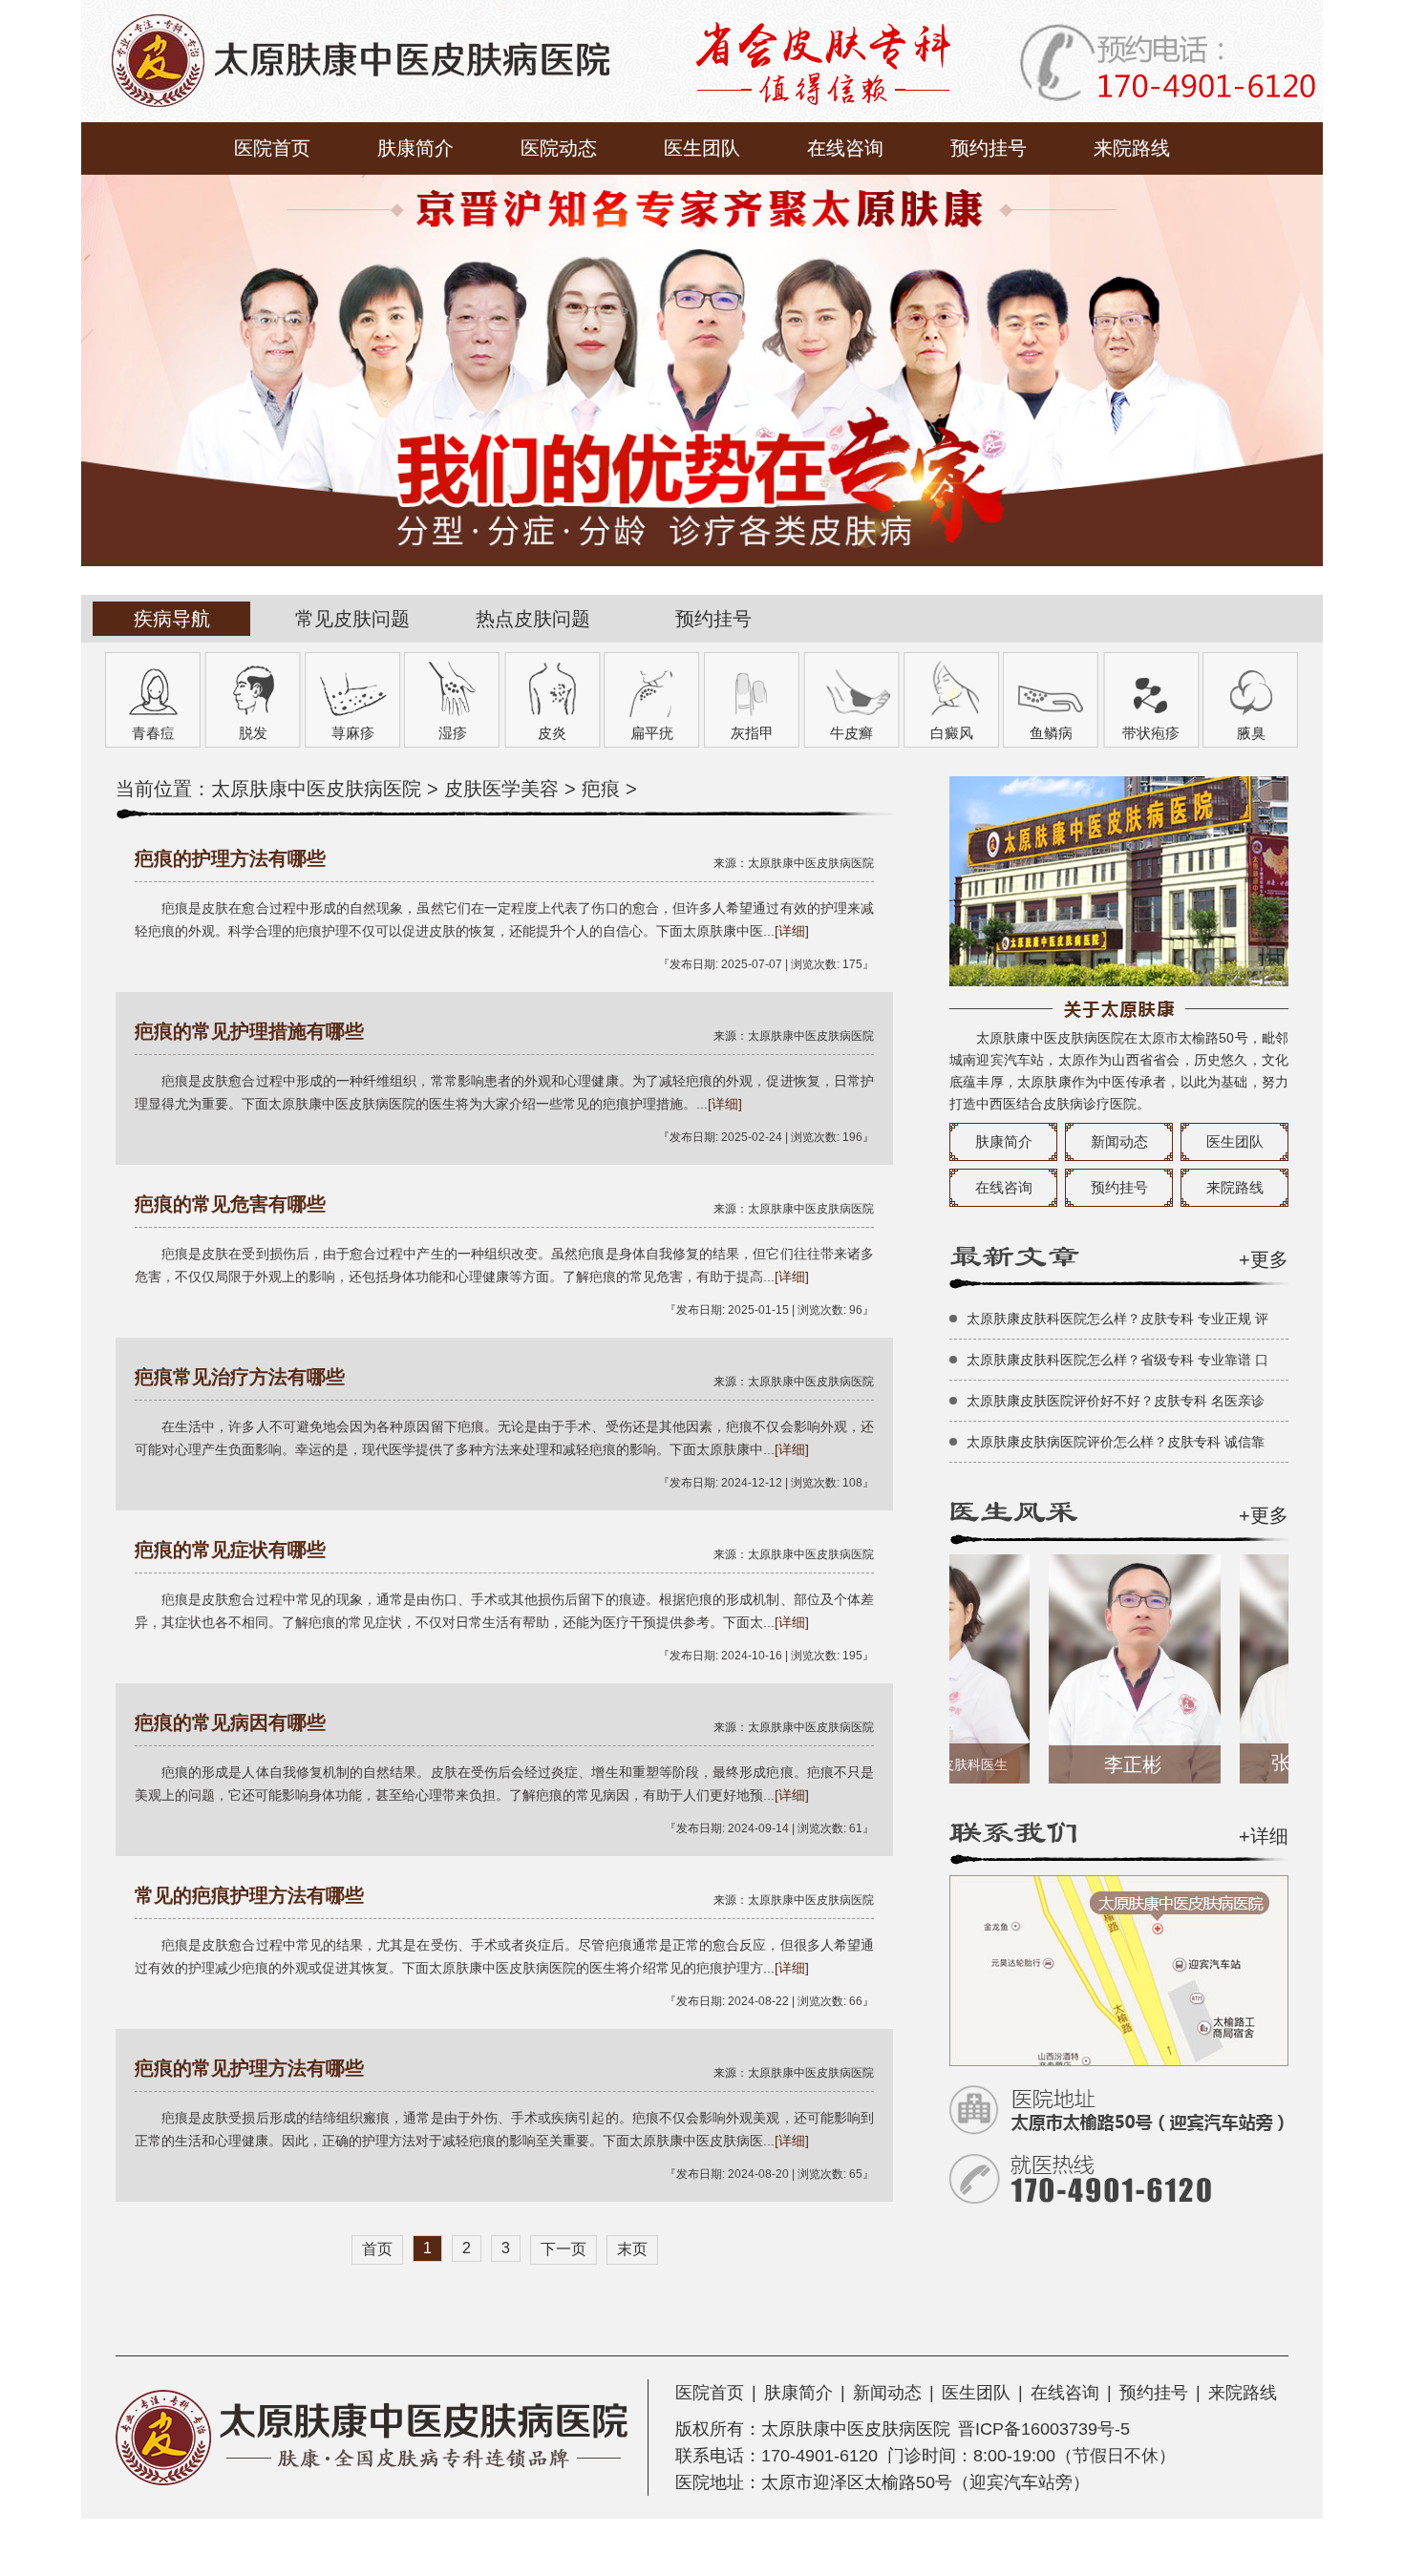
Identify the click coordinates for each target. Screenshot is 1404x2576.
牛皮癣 (851, 733)
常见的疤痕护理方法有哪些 (249, 1895)
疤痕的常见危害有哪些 (230, 1204)
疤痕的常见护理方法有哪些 (249, 2068)
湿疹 (453, 733)
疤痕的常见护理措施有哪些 (249, 1031)
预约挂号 (989, 148)
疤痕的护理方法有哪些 (230, 858)
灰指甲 (752, 733)
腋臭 (1251, 733)
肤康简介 (415, 148)
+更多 (1264, 1259)
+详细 (1264, 1836)
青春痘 (153, 733)
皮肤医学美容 (501, 789)
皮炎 (552, 733)
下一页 (564, 2249)
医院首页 (272, 148)
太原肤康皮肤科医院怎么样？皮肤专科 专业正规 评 (1117, 1319)
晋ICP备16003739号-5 (1044, 2429)
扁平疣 (652, 733)
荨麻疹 (353, 733)
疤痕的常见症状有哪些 (230, 1550)
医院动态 (559, 148)
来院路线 (1132, 148)
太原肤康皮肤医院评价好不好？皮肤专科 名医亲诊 (1116, 1401)
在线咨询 (845, 148)
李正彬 (1092, 1764)
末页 (632, 2249)
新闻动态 (1119, 1141)
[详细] (792, 931)
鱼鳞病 (1051, 733)
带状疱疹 (1151, 733)
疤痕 (601, 789)
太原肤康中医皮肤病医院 (316, 789)
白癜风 (952, 733)
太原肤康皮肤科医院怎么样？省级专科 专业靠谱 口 (1117, 1360)
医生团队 (702, 148)
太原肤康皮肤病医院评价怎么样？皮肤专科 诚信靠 (1116, 1442)
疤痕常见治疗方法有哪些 (240, 1377)
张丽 (1285, 1763)
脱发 (253, 733)
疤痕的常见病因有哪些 (230, 1722)
